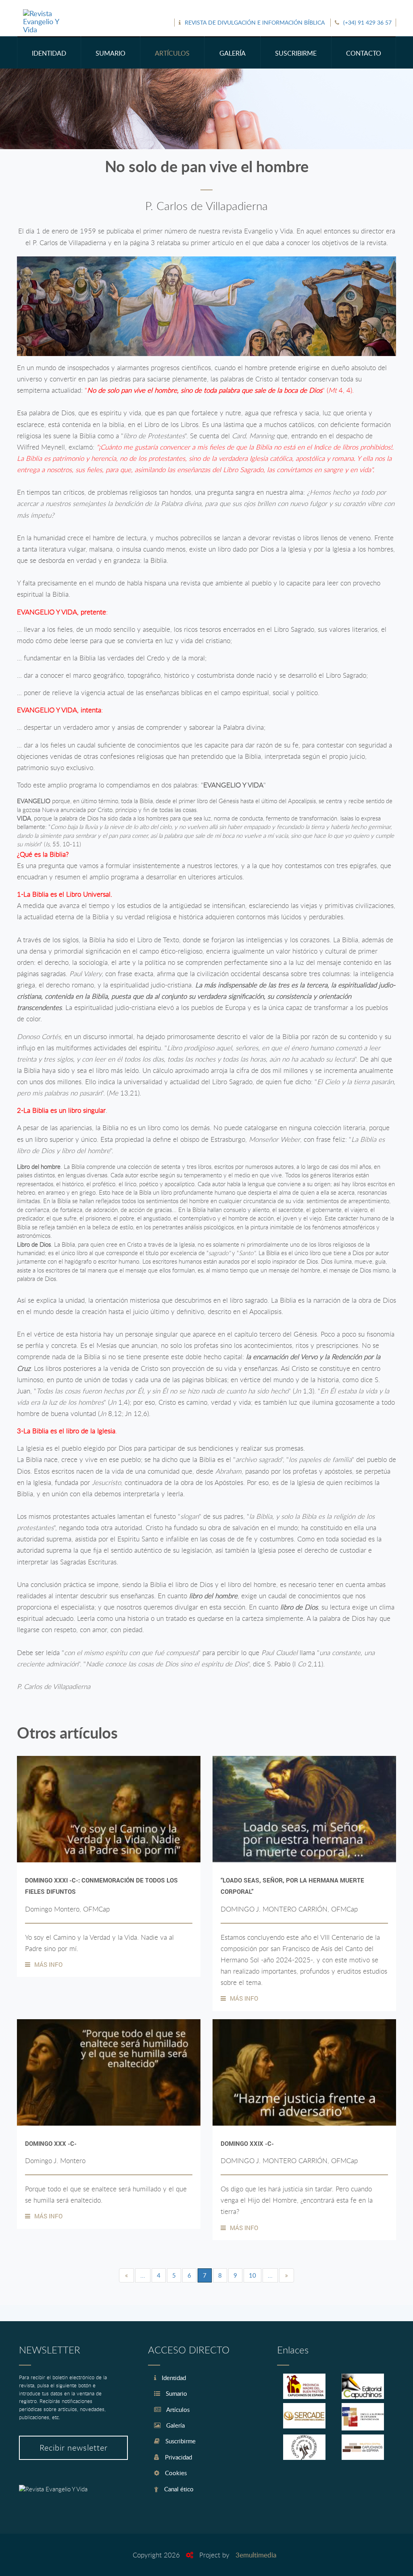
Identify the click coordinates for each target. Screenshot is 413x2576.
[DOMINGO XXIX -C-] (304, 2072)
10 (252, 2275)
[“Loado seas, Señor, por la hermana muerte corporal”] (304, 1809)
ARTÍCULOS (172, 53)
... (143, 2275)
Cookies (175, 2473)
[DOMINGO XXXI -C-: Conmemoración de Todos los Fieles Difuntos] (109, 1809)
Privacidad (178, 2457)
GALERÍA (233, 53)
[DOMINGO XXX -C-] (109, 2072)
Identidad (173, 2378)
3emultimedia (256, 2555)
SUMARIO (111, 53)
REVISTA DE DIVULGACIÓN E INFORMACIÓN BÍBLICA (255, 22)
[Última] (287, 2275)
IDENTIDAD (49, 53)
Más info (48, 1964)
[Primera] (126, 2275)
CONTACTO (364, 53)
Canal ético (178, 2489)
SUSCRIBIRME (296, 53)
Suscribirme (180, 2441)
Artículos (177, 2409)
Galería (175, 2425)
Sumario (176, 2393)
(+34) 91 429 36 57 (367, 22)
